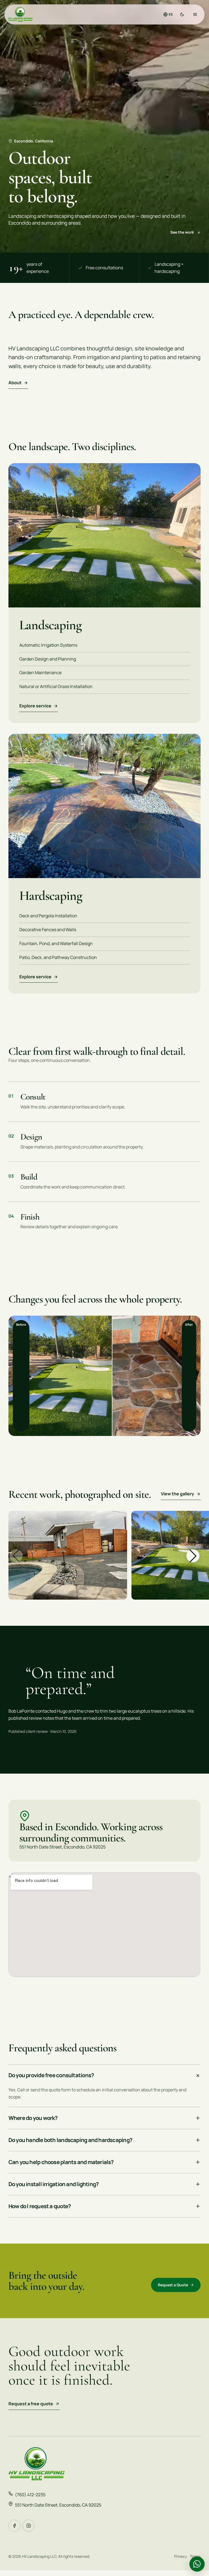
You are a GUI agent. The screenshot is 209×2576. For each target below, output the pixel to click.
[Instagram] (29, 2526)
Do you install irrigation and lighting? (54, 2184)
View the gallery (177, 1494)
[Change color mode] (182, 14)
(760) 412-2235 (30, 2495)
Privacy (180, 2556)
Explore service (35, 706)
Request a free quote (31, 2404)
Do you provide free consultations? (51, 2075)
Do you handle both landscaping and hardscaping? (70, 2140)
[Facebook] (14, 2526)
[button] (193, 1556)
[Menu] (195, 14)
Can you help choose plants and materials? (61, 2162)
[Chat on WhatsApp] (197, 2564)
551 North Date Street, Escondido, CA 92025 (58, 2505)
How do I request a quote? (40, 2206)
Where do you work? (33, 2118)
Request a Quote (173, 2285)
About (15, 383)
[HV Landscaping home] (20, 14)
